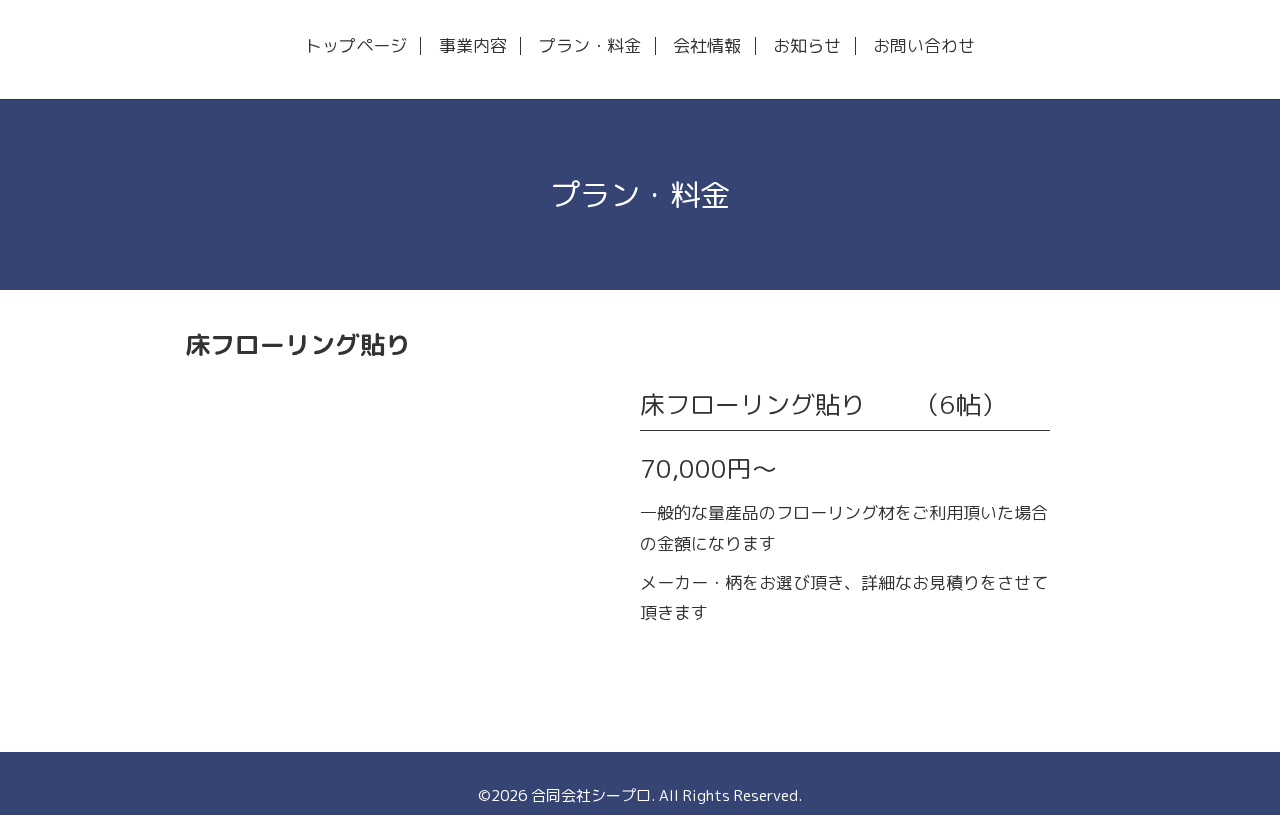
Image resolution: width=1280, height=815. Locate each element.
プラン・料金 (590, 46)
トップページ (356, 46)
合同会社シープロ (591, 795)
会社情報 (707, 46)
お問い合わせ (924, 46)
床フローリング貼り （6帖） (823, 404)
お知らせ (807, 46)
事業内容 (473, 46)
